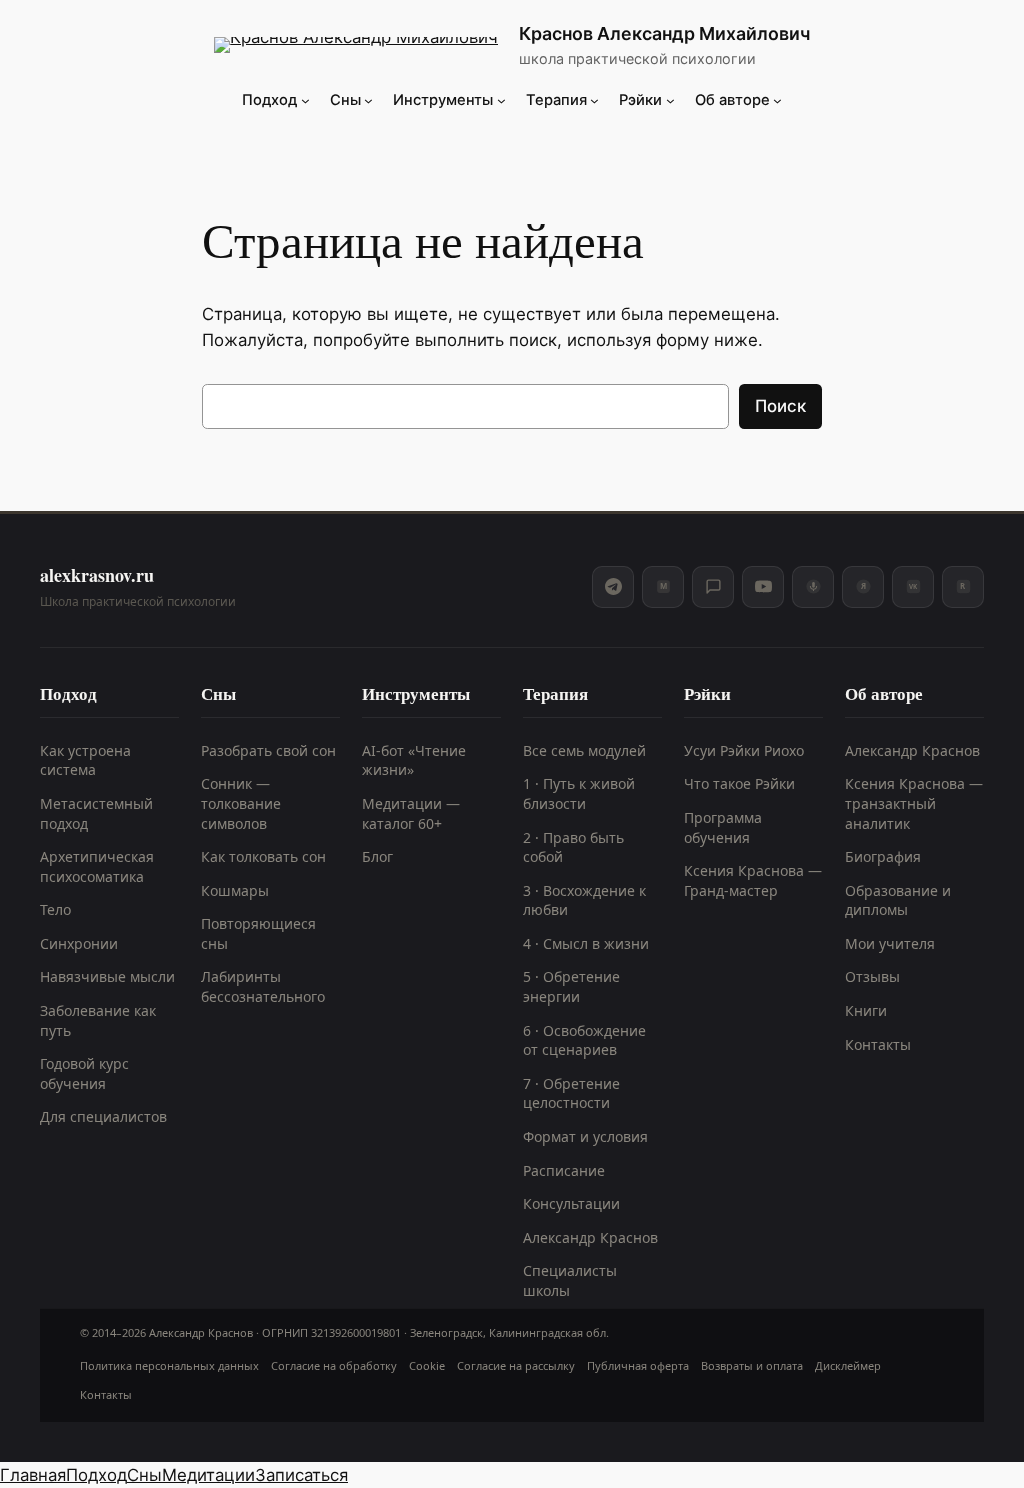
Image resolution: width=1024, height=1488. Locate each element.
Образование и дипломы (898, 900)
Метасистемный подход (96, 813)
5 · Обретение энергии (571, 986)
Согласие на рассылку (516, 1365)
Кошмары (235, 890)
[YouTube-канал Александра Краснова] (763, 587)
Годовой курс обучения (84, 1073)
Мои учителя (890, 943)
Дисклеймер (848, 1365)
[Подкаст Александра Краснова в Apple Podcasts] (813, 587)
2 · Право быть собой (573, 847)
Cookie (427, 1365)
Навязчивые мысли (107, 976)
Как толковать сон (263, 856)
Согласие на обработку (334, 1365)
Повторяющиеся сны (258, 933)
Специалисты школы (570, 1280)
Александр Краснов (590, 1237)
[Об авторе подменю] (777, 100)
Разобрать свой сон (268, 750)
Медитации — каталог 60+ (411, 813)
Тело (55, 909)
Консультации (571, 1203)
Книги (866, 1010)
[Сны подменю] (368, 100)
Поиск (780, 406)
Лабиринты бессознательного (263, 986)
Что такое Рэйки (739, 783)
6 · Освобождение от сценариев (584, 1040)
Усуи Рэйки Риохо (744, 750)
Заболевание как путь (98, 1020)
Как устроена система (85, 760)
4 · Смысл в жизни (586, 943)
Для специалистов (103, 1116)
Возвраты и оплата (752, 1365)
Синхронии (79, 943)
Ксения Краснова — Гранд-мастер (753, 880)
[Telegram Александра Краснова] (613, 587)
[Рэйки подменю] (670, 100)
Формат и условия (585, 1136)
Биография (883, 856)
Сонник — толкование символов (241, 803)
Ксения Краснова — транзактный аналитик (914, 803)
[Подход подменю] (305, 100)
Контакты (878, 1044)
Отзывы (872, 976)
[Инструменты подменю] (501, 100)
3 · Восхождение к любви (584, 900)
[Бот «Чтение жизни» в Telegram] (713, 587)
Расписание (564, 1170)
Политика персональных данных (169, 1365)
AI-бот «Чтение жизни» (414, 760)
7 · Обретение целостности (571, 1093)
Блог (377, 856)
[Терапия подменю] (594, 100)
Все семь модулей (584, 750)
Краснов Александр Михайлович (664, 33)
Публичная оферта (638, 1365)
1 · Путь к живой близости (579, 793)
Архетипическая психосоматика (97, 866)
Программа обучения (723, 827)
